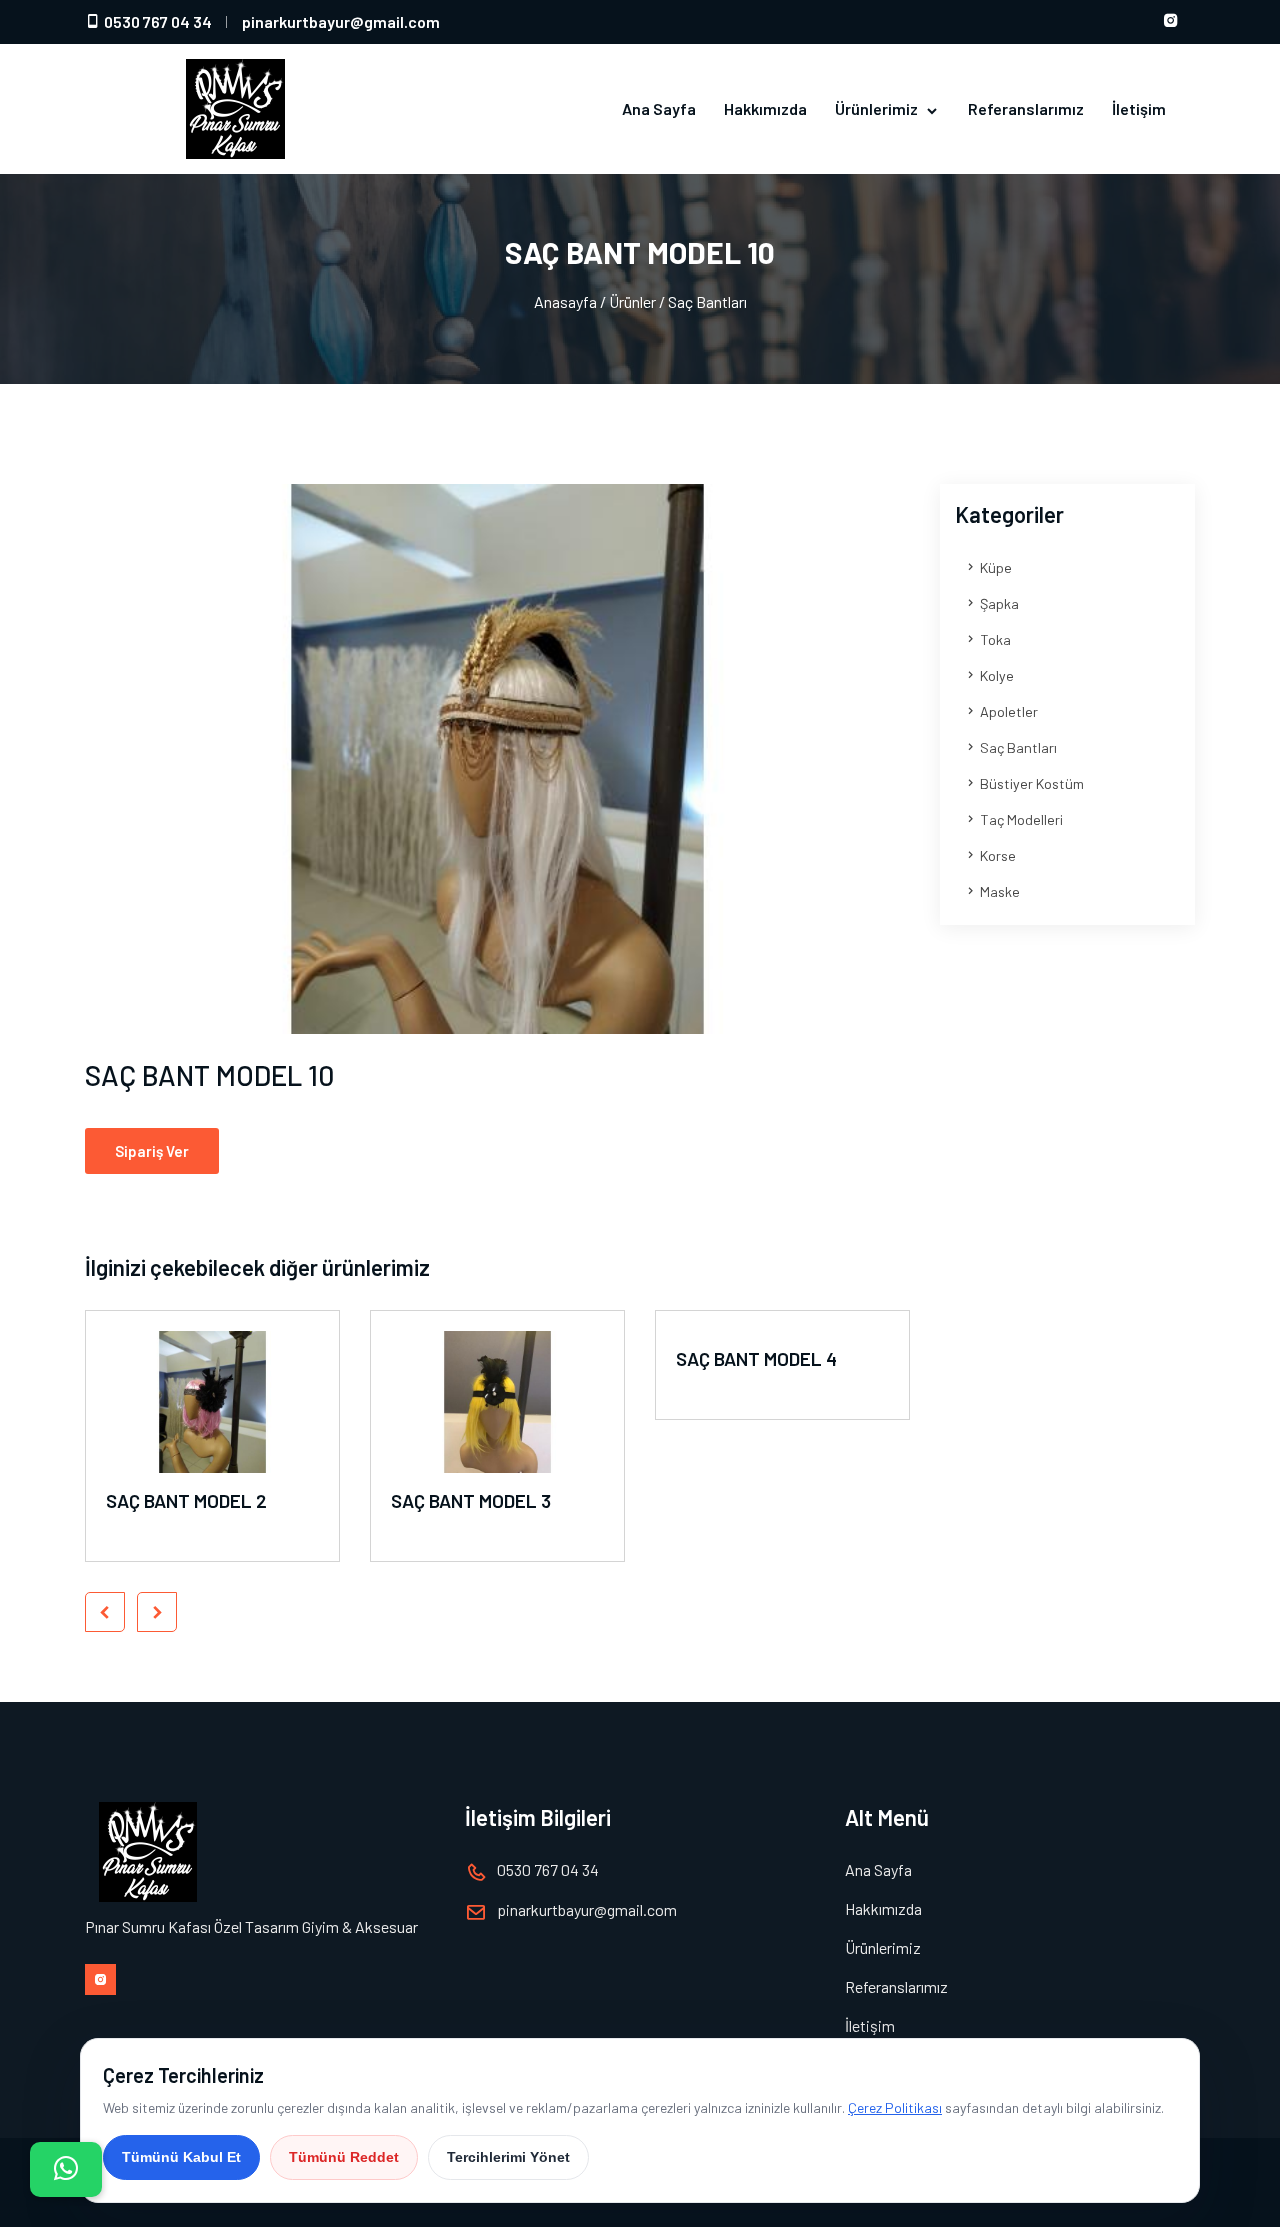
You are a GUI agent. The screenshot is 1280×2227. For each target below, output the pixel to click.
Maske (998, 891)
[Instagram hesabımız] (1171, 22)
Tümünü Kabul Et (181, 2157)
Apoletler (1007, 711)
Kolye (995, 675)
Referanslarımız (1026, 108)
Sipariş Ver (152, 1151)
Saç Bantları (707, 301)
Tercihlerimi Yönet (508, 2157)
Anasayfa (565, 301)
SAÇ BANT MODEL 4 (756, 1358)
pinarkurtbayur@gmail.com (341, 21)
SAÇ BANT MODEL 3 (471, 1500)
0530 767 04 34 (156, 21)
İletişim (1139, 108)
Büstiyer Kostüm (1030, 783)
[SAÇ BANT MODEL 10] (497, 759)
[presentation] (105, 1612)
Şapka (998, 603)
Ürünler (632, 301)
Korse (996, 855)
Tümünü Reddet (344, 2157)
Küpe (994, 567)
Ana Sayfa (659, 108)
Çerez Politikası (895, 2107)
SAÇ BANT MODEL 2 (186, 1500)
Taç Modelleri (1020, 819)
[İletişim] (66, 2169)
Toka (994, 639)
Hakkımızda (765, 108)
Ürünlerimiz (878, 108)
